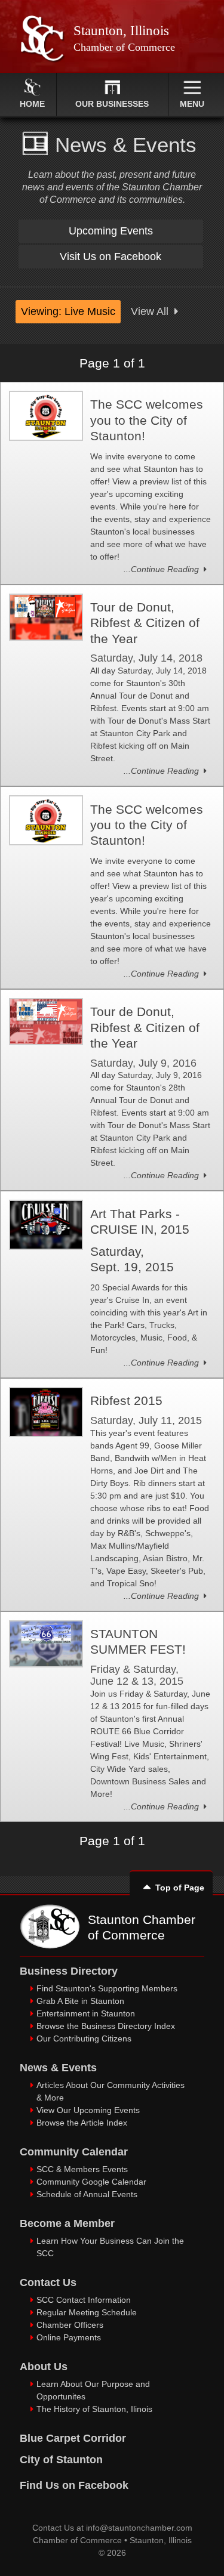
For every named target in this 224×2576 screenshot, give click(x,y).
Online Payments (69, 2337)
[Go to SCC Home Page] (50, 1945)
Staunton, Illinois (161, 2540)
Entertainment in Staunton (86, 2013)
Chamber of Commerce (77, 2540)
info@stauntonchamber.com (139, 2528)
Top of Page (180, 1888)
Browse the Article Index (82, 2123)
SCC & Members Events (82, 2169)
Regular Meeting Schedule (87, 2312)
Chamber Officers (70, 2325)
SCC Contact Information (84, 2300)
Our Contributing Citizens (84, 2038)
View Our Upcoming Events (88, 2110)
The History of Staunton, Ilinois (94, 2409)
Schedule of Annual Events (87, 2194)
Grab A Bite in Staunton (80, 2001)
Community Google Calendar (91, 2182)
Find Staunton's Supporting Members (107, 1988)
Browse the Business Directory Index (106, 2026)
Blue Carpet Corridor (73, 2438)
